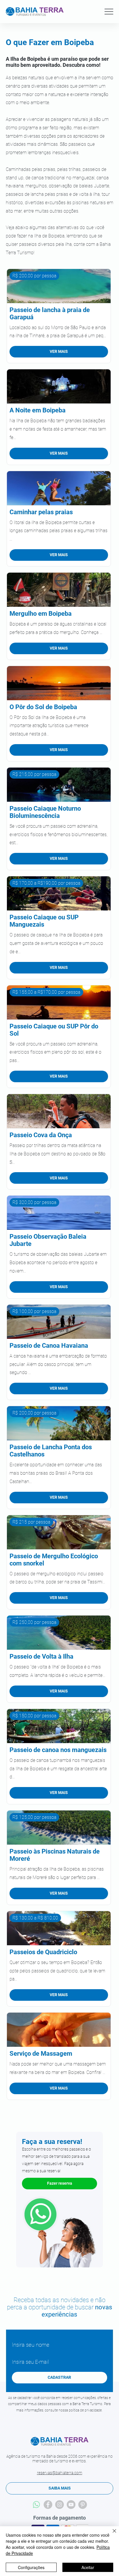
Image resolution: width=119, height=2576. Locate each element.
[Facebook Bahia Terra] (48, 2505)
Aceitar (88, 2567)
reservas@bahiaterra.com (60, 2473)
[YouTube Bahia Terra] (71, 2505)
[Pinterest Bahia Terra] (83, 2505)
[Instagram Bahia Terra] (59, 2505)
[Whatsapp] (36, 2505)
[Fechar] (111, 2534)
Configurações (31, 2567)
